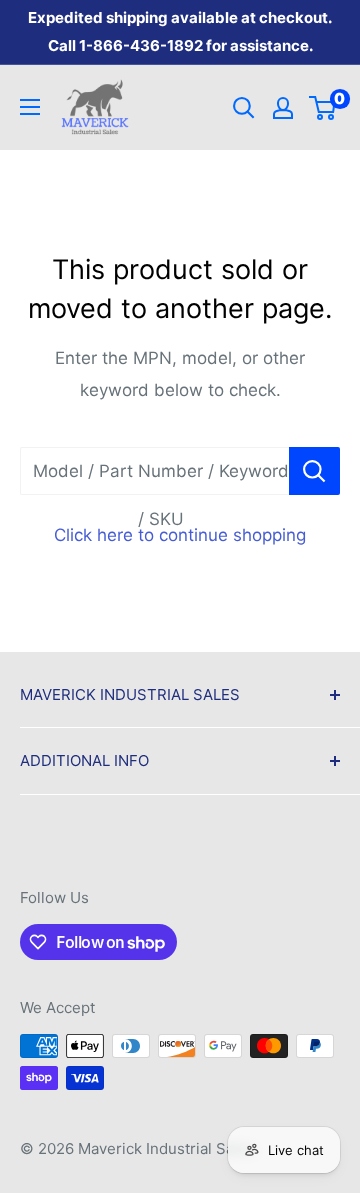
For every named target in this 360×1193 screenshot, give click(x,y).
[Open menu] (30, 107)
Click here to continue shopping (180, 535)
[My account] (283, 108)
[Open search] (244, 108)
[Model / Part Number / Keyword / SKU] (314, 471)
